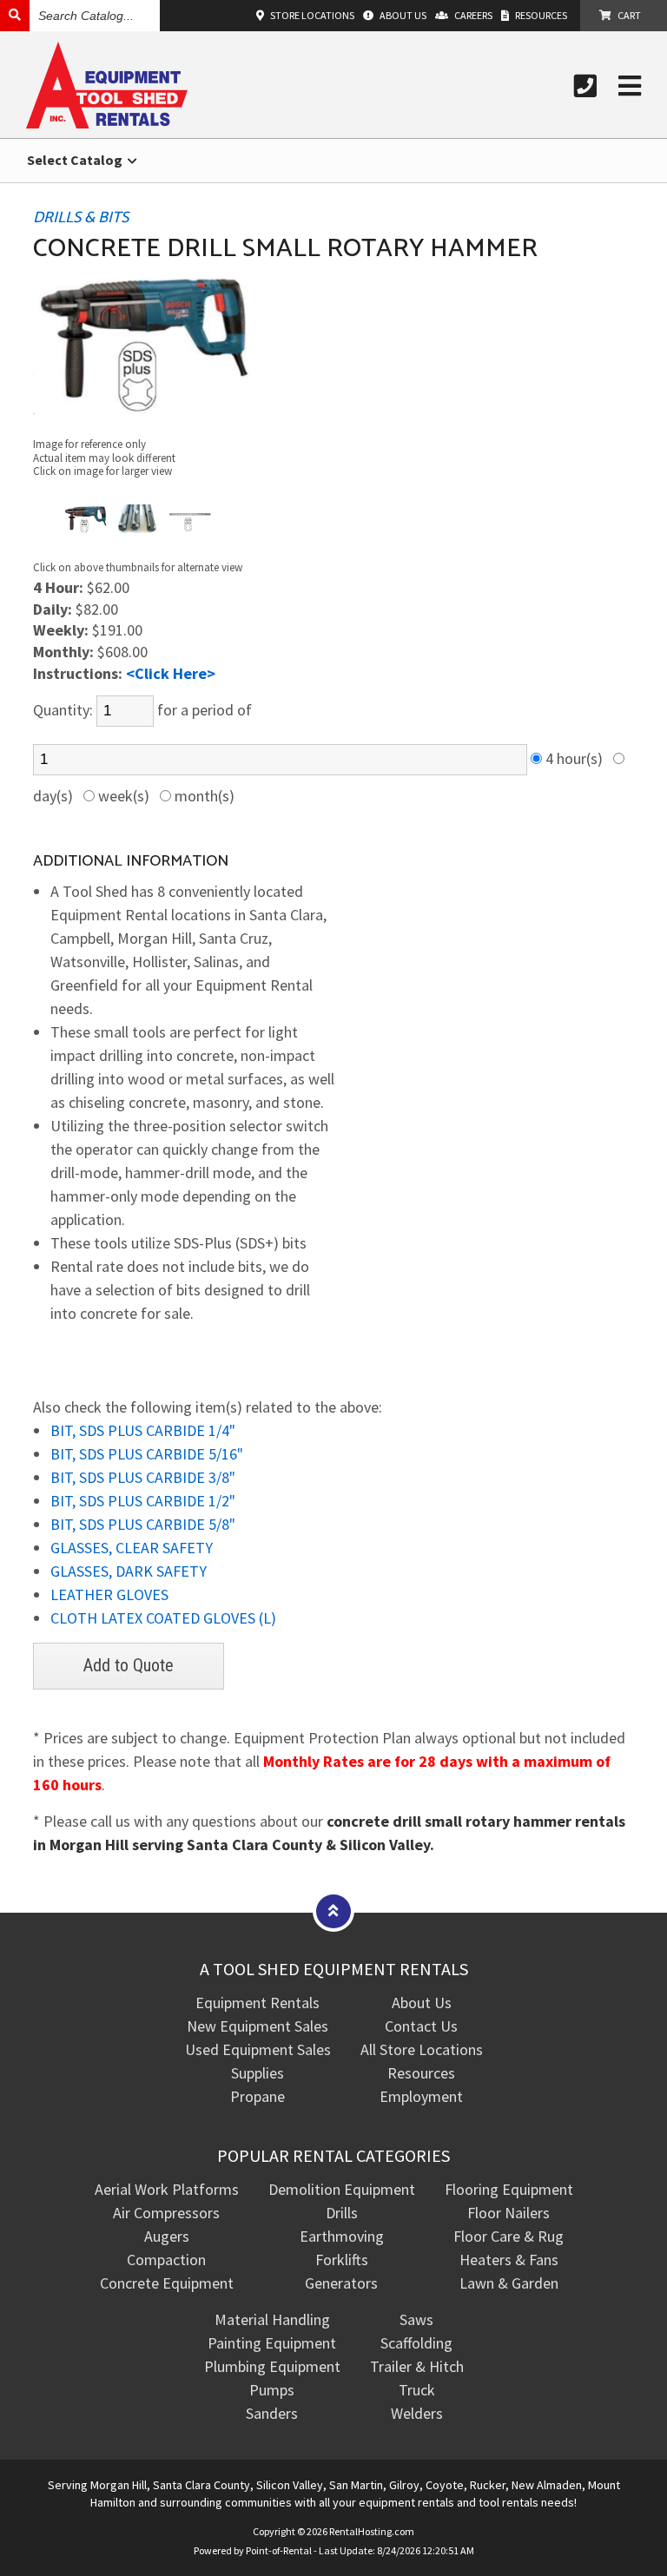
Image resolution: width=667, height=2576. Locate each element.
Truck (417, 2390)
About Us (422, 2003)
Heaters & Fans (509, 2260)
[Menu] (630, 86)
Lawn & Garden (509, 2283)
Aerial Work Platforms (167, 2189)
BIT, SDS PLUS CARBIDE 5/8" (143, 1524)
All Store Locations (422, 2049)
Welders (417, 2413)
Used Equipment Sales (258, 2049)
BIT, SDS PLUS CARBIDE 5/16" (147, 1454)
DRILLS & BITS (81, 218)
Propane (258, 2096)
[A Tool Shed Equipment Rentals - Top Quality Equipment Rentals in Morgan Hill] (107, 123)
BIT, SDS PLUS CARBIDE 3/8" (143, 1477)
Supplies (258, 2073)
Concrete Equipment (167, 2283)
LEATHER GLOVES (109, 1594)
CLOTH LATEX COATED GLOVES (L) (163, 1618)
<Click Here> (171, 673)
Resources (421, 2073)
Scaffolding (416, 2343)
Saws (416, 2319)
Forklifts (342, 2260)
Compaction (166, 2260)
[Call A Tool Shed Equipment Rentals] (585, 86)
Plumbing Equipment (272, 2366)
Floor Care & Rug (509, 2236)
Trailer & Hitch (417, 2366)
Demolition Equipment (342, 2189)
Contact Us (421, 2026)
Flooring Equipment (509, 2189)
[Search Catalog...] (15, 15)
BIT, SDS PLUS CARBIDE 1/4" (143, 1430)
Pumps (272, 2390)
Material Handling (272, 2319)
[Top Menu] (333, 1911)
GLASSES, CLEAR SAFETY (132, 1548)
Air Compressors (166, 2213)
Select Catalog (76, 160)
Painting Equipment (272, 2343)
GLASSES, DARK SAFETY (129, 1571)
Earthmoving (342, 2236)
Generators (341, 2283)
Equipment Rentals (258, 2003)
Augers (167, 2236)
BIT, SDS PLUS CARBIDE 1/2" (143, 1501)
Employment (421, 2096)
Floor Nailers (509, 2213)
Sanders (272, 2413)
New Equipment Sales (258, 2026)
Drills (342, 2213)
